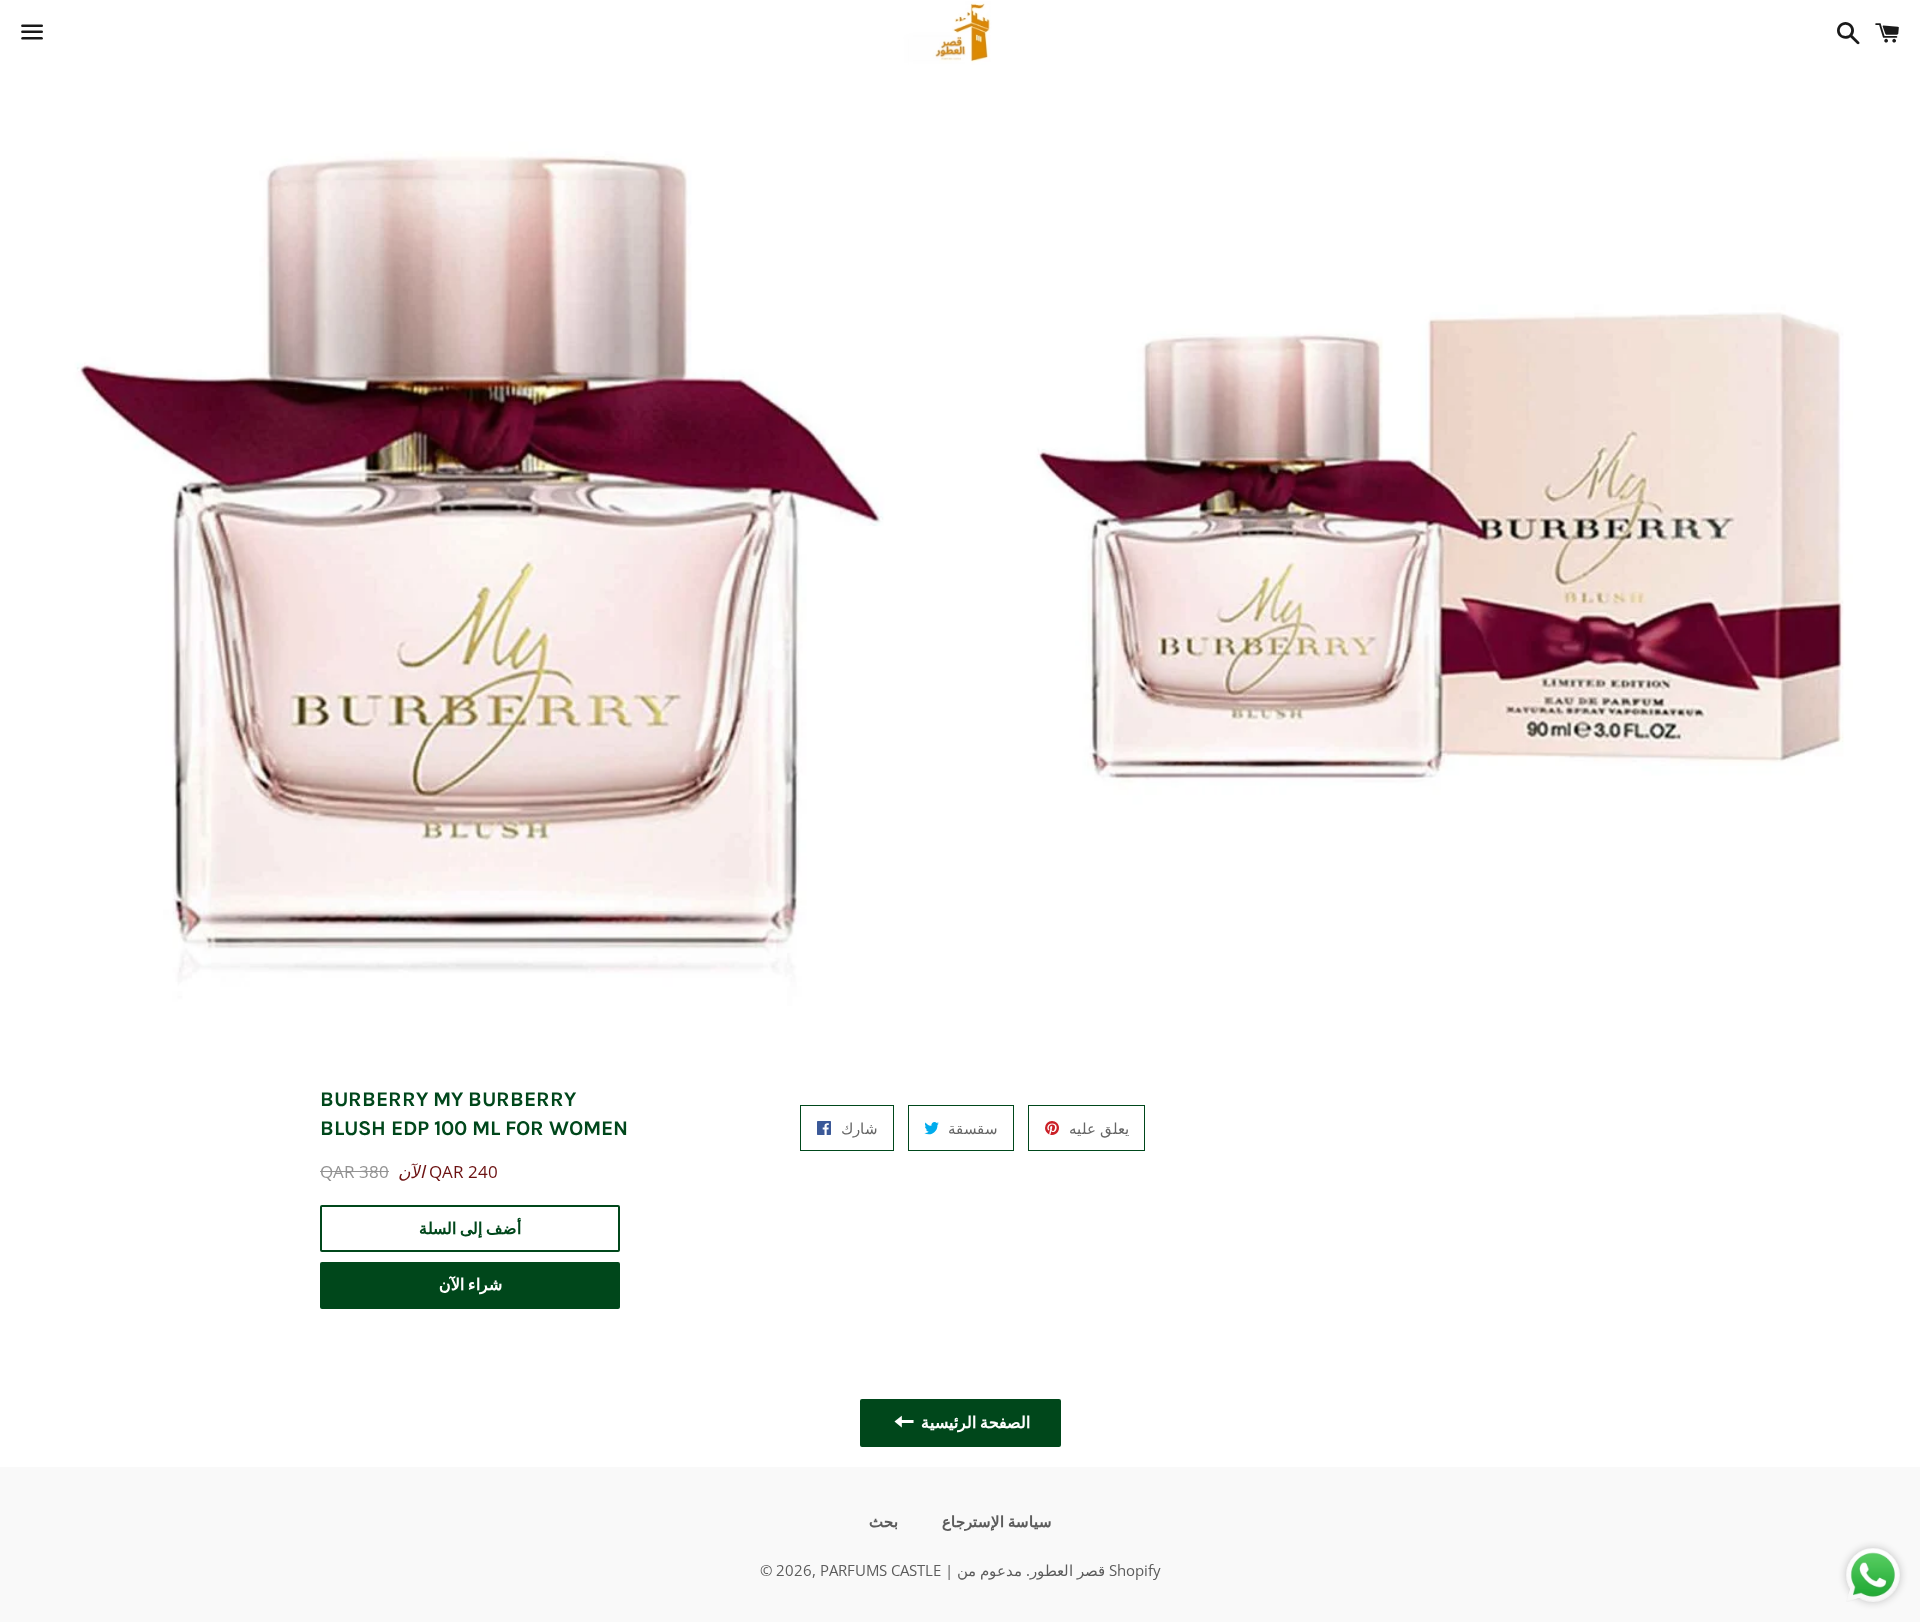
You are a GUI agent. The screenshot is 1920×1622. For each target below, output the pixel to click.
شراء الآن (470, 1284)
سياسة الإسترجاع (997, 1522)
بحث (883, 1522)
